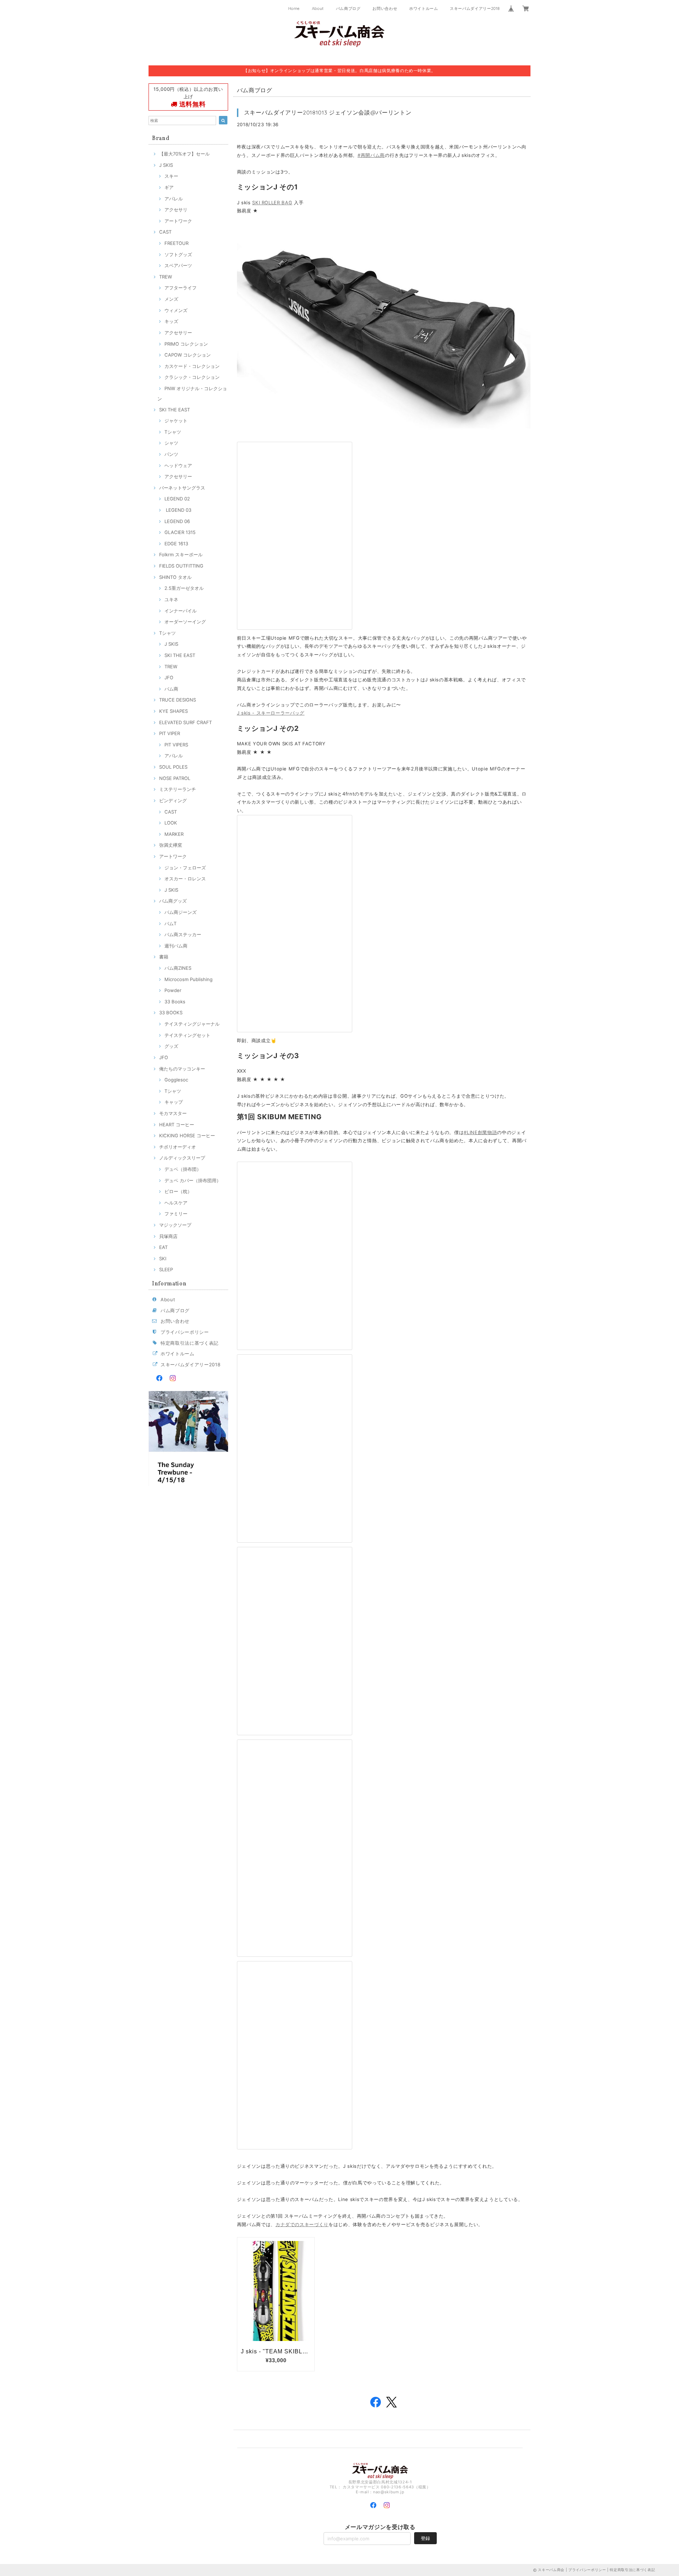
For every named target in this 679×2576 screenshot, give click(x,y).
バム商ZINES (178, 968)
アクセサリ (176, 210)
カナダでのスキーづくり (302, 2224)
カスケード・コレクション (192, 366)
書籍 (164, 957)
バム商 (171, 689)
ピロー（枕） (178, 1191)
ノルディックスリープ (182, 1158)
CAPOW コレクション (188, 355)
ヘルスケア (176, 1203)
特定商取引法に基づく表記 (190, 1343)
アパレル (174, 199)
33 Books (175, 1002)
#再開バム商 (371, 155)
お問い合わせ (385, 8)
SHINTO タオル (175, 577)
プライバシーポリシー (185, 1332)
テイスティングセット (187, 1035)
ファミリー (176, 1214)
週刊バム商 (176, 946)
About (318, 8)
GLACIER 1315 (180, 532)
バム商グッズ (173, 901)
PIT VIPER (170, 733)
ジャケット (176, 421)
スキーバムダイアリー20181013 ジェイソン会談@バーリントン (328, 112)
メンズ (171, 299)
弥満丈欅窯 (171, 845)
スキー (171, 176)
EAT (163, 1247)
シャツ (171, 443)
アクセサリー (178, 333)
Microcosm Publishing (188, 979)
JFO (169, 677)
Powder (173, 990)
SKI (163, 1258)
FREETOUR (176, 243)
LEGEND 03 (178, 510)
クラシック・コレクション (192, 377)
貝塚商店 (168, 1236)
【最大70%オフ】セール (184, 154)
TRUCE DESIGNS (178, 700)
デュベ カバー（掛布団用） (193, 1180)
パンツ (171, 454)
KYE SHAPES (173, 711)
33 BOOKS (171, 1013)
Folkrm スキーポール (181, 554)
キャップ (174, 1102)
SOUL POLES (173, 767)
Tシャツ (173, 432)
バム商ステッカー (183, 934)
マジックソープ (175, 1225)
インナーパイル (181, 611)
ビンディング (173, 800)
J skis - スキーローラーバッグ (271, 713)
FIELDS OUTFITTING (181, 566)
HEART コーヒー (177, 1125)
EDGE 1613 (176, 544)
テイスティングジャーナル (192, 1024)
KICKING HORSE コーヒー (187, 1136)
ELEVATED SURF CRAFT (185, 722)
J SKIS (166, 165)
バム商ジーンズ (181, 912)
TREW (166, 277)
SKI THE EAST (175, 410)
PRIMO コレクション (186, 344)
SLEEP (166, 1269)
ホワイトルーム (424, 8)
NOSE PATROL (175, 778)
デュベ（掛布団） (183, 1169)
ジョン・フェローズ (185, 868)
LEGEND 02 (177, 499)
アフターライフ (181, 288)
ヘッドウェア (178, 465)
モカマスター (173, 1113)
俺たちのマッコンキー (182, 1069)
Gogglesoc (176, 1080)
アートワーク (178, 221)
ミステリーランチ (178, 789)
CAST (165, 232)
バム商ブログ (348, 8)
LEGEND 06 (177, 521)
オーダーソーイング (185, 622)
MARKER (174, 834)
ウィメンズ (176, 310)
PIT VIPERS (176, 745)
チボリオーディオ (178, 1147)
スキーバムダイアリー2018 (475, 8)
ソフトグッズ (178, 254)
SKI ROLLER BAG (272, 203)
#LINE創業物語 (480, 1132)
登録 (425, 2538)
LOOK (171, 823)
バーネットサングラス (182, 488)
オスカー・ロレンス (185, 879)
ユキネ (171, 599)
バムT (170, 923)
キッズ (171, 321)
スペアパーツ (178, 265)
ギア (169, 187)
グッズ (171, 1046)
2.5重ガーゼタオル (184, 588)
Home (294, 8)
